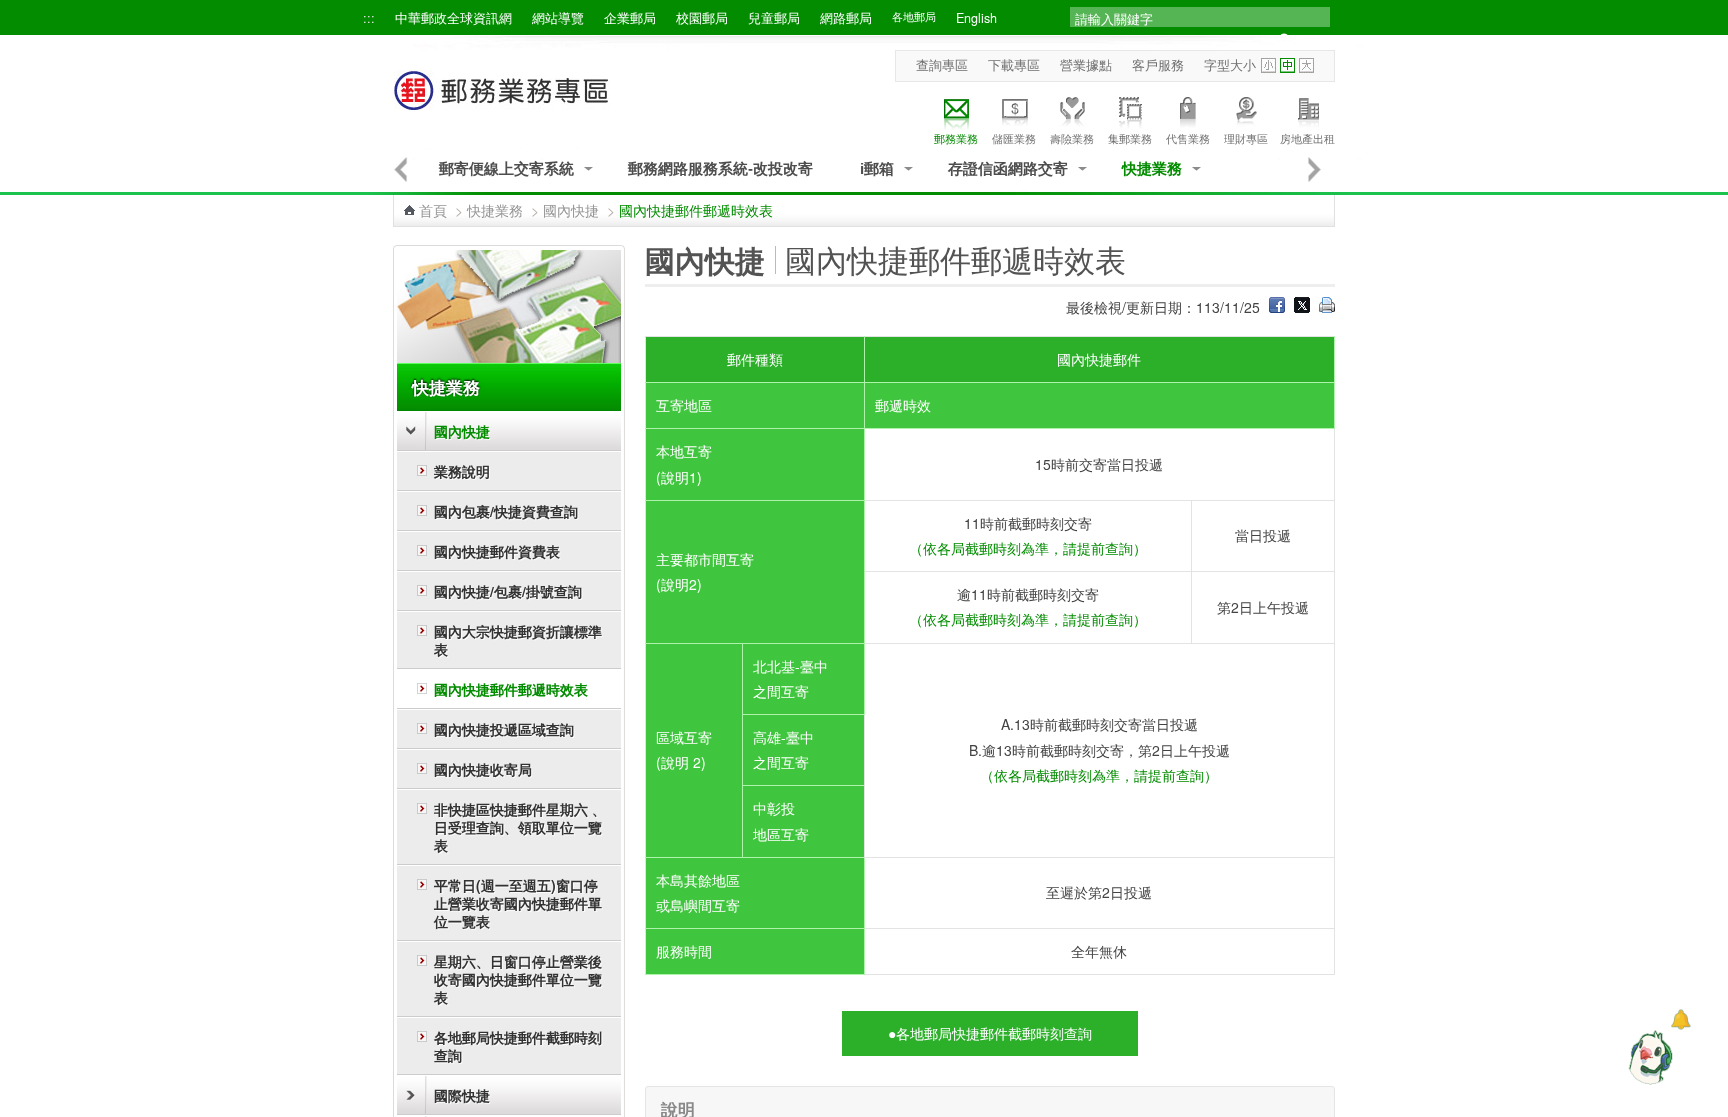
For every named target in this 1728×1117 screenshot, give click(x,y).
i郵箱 (877, 168)
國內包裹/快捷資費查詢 (506, 511)
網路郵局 (846, 18)
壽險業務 (1072, 138)
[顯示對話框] (1680, 1019)
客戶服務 (1158, 65)
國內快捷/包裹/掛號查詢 (508, 591)
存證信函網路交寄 (1008, 168)
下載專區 (1014, 65)
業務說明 (462, 471)
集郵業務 (1130, 138)
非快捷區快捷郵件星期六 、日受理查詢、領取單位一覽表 (520, 827)
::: (369, 18)
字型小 (1268, 65)
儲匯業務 (1014, 138)
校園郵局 (702, 18)
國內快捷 (571, 210)
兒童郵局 (774, 18)
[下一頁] (1315, 169)
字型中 (1287, 65)
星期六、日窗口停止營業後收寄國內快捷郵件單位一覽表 (518, 979)
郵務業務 (956, 138)
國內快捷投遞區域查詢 (504, 729)
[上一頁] (400, 169)
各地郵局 (914, 16)
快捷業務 (1152, 168)
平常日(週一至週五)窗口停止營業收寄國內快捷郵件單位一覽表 (518, 903)
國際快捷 (462, 1095)
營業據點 (1086, 65)
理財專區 (1246, 138)
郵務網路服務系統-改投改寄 (720, 168)
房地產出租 (1307, 138)
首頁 (433, 210)
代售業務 (1188, 138)
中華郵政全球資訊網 (453, 18)
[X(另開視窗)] (1302, 307)
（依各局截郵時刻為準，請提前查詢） (1028, 548)
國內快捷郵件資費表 (497, 551)
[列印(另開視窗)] (1327, 307)
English (976, 18)
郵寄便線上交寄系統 (506, 168)
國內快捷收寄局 (483, 769)
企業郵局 (630, 18)
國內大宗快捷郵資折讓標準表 (518, 640)
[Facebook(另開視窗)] (1277, 307)
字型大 (1306, 65)
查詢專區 (942, 65)
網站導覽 (558, 18)
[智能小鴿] (1648, 1057)
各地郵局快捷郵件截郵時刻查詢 (518, 1046)
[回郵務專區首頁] (502, 100)
